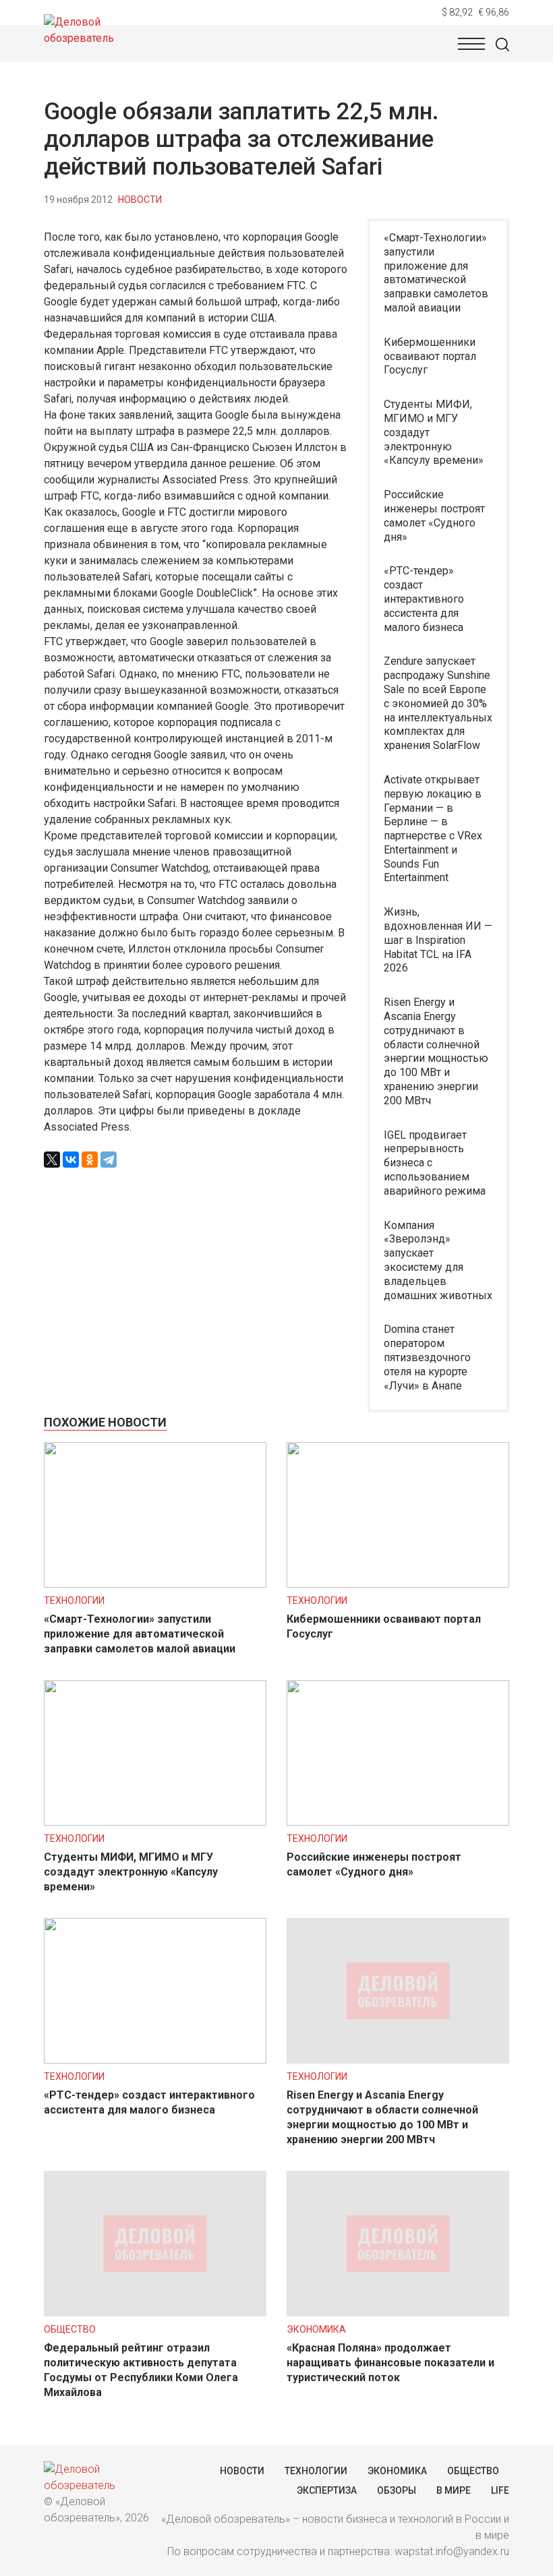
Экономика (316, 2329)
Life (500, 2490)
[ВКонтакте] (71, 1160)
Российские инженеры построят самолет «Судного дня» (434, 515)
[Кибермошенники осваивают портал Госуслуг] (398, 1584)
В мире (454, 2490)
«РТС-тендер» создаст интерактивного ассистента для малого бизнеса (424, 599)
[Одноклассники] (90, 1160)
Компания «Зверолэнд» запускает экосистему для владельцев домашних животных (438, 1260)
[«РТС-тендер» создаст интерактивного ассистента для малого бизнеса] (155, 2060)
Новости (140, 200)
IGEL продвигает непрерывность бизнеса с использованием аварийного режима (435, 1163)
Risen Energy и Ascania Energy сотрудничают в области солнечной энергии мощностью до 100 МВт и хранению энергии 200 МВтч (436, 1051)
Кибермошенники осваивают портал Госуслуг (430, 356)
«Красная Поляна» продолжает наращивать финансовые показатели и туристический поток (390, 2363)
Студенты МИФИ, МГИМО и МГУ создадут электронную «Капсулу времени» (434, 432)
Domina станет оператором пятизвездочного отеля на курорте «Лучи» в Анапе (427, 1357)
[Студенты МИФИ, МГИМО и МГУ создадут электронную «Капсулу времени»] (155, 1822)
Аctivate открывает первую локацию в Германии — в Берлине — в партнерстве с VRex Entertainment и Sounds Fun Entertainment (433, 829)
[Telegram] (109, 1160)
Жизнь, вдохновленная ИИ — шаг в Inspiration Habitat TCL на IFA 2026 (438, 940)
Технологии (74, 1600)
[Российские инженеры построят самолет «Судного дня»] (398, 1822)
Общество (70, 2329)
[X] (52, 1160)
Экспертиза (327, 2490)
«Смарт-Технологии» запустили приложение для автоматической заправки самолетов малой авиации (436, 273)
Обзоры (397, 2490)
